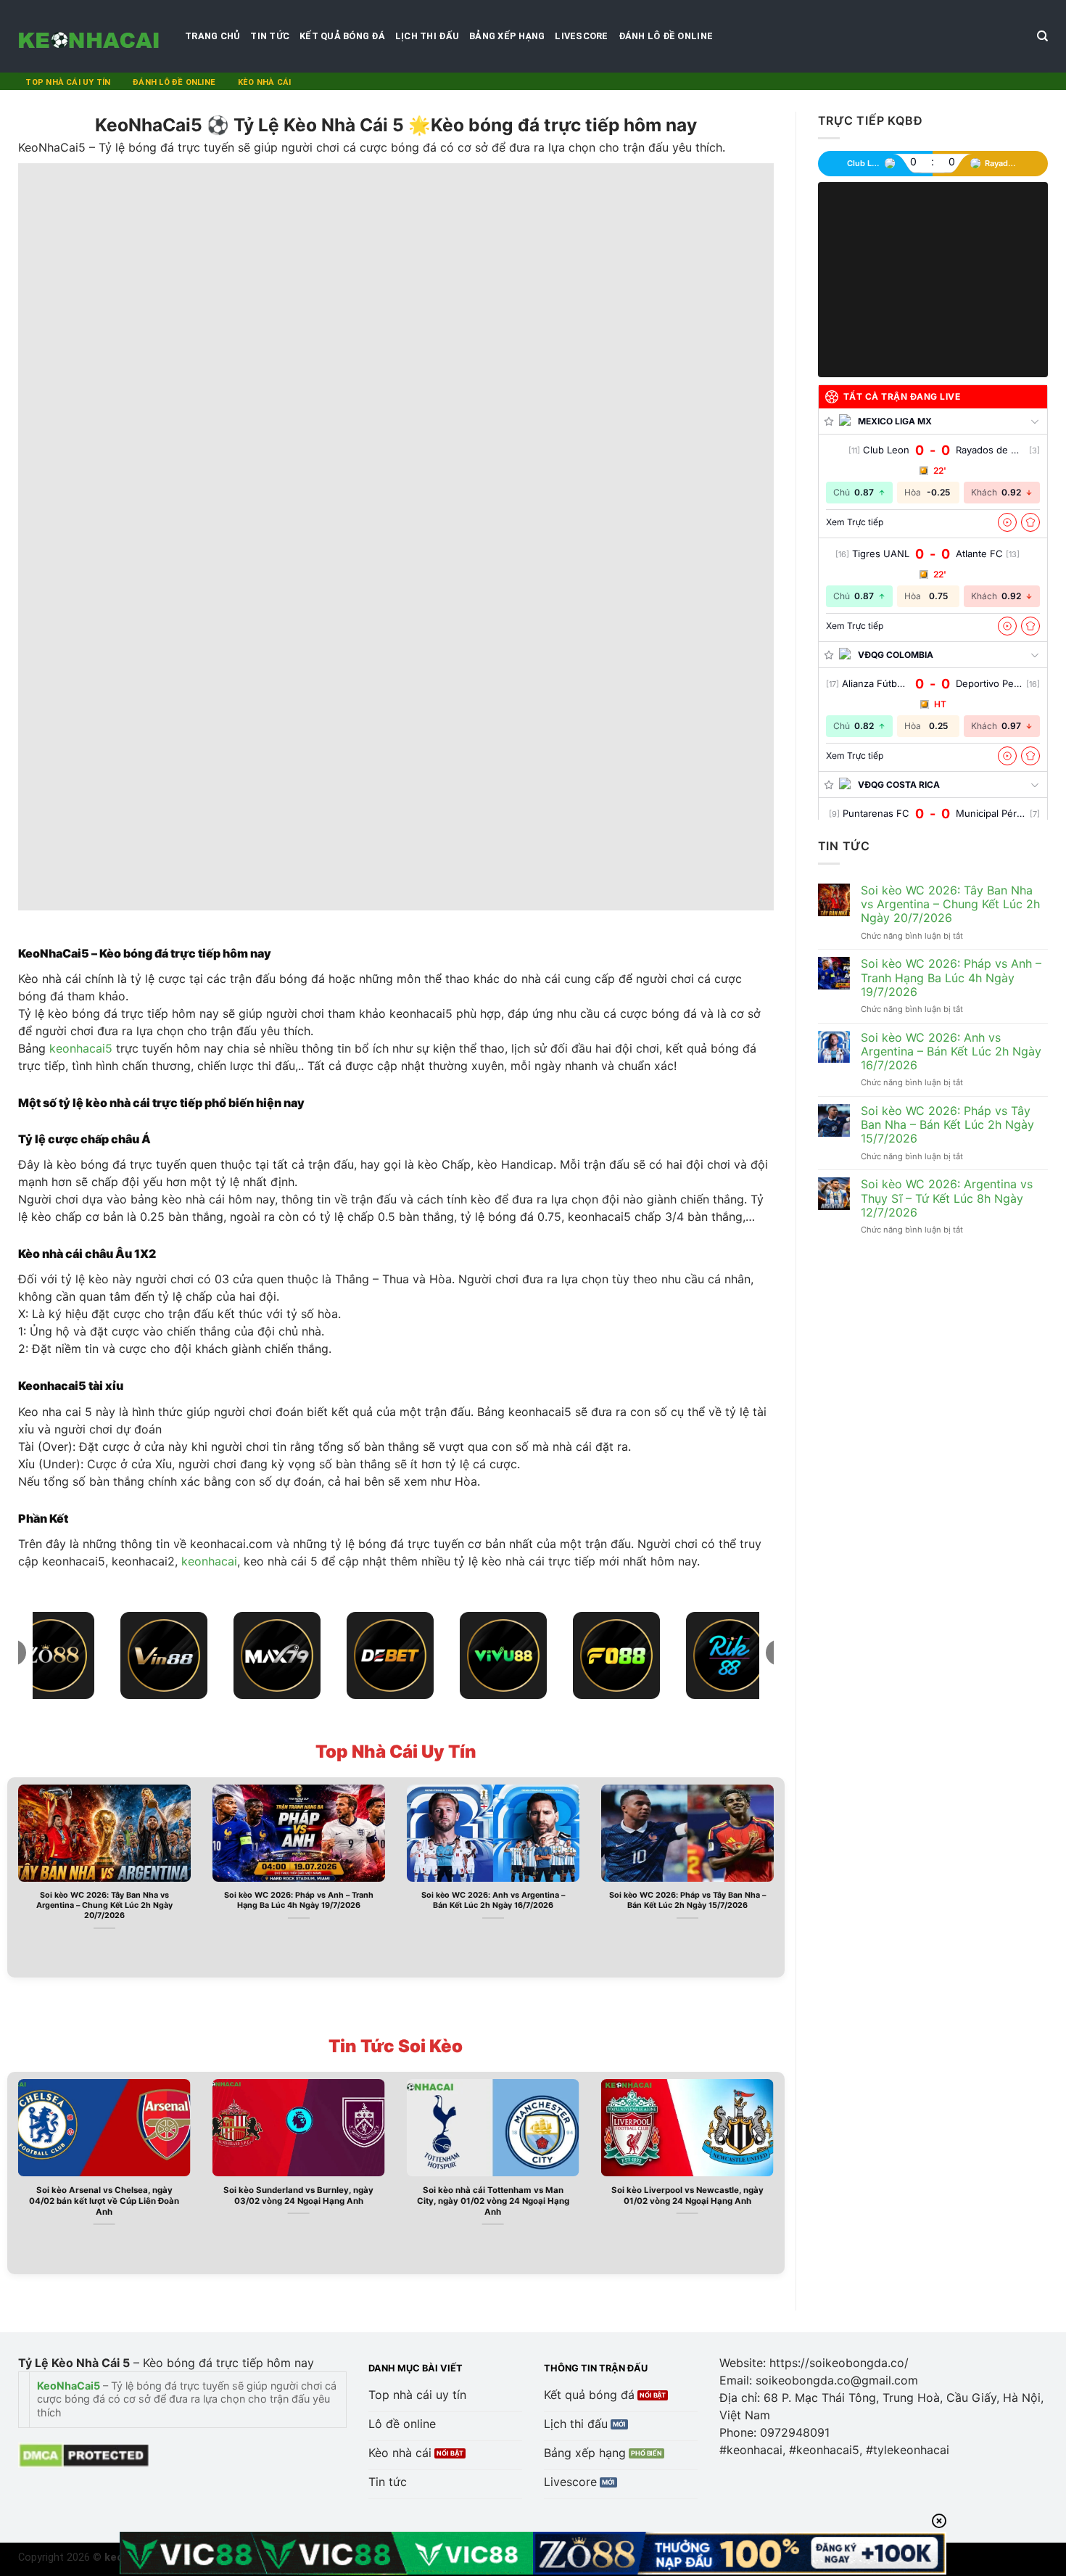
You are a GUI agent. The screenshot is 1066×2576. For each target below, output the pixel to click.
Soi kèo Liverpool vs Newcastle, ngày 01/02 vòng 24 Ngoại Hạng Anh (687, 2196)
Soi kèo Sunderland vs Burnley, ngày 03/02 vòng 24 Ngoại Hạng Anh (298, 2196)
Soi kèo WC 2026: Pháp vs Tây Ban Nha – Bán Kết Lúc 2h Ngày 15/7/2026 (687, 1900)
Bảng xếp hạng (507, 36)
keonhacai (209, 1561)
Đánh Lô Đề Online (666, 36)
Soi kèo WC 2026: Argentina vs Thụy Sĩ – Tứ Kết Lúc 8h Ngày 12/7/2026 (947, 1198)
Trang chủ (212, 36)
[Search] (1042, 36)
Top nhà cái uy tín (68, 82)
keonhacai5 (81, 1048)
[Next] (777, 1876)
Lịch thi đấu (427, 36)
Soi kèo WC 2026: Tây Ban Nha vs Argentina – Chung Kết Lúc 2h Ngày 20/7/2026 (104, 1905)
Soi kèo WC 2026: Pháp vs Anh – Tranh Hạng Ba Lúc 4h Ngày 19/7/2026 (299, 1900)
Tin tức (270, 36)
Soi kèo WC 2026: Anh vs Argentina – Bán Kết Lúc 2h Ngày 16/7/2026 (493, 1900)
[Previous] (15, 1876)
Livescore (581, 36)
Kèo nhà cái (264, 82)
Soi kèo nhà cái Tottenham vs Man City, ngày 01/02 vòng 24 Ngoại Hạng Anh (493, 2201)
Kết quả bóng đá (342, 36)
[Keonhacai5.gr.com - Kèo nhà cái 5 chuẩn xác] (91, 36)
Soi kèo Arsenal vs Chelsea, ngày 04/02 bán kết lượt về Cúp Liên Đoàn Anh (104, 2201)
